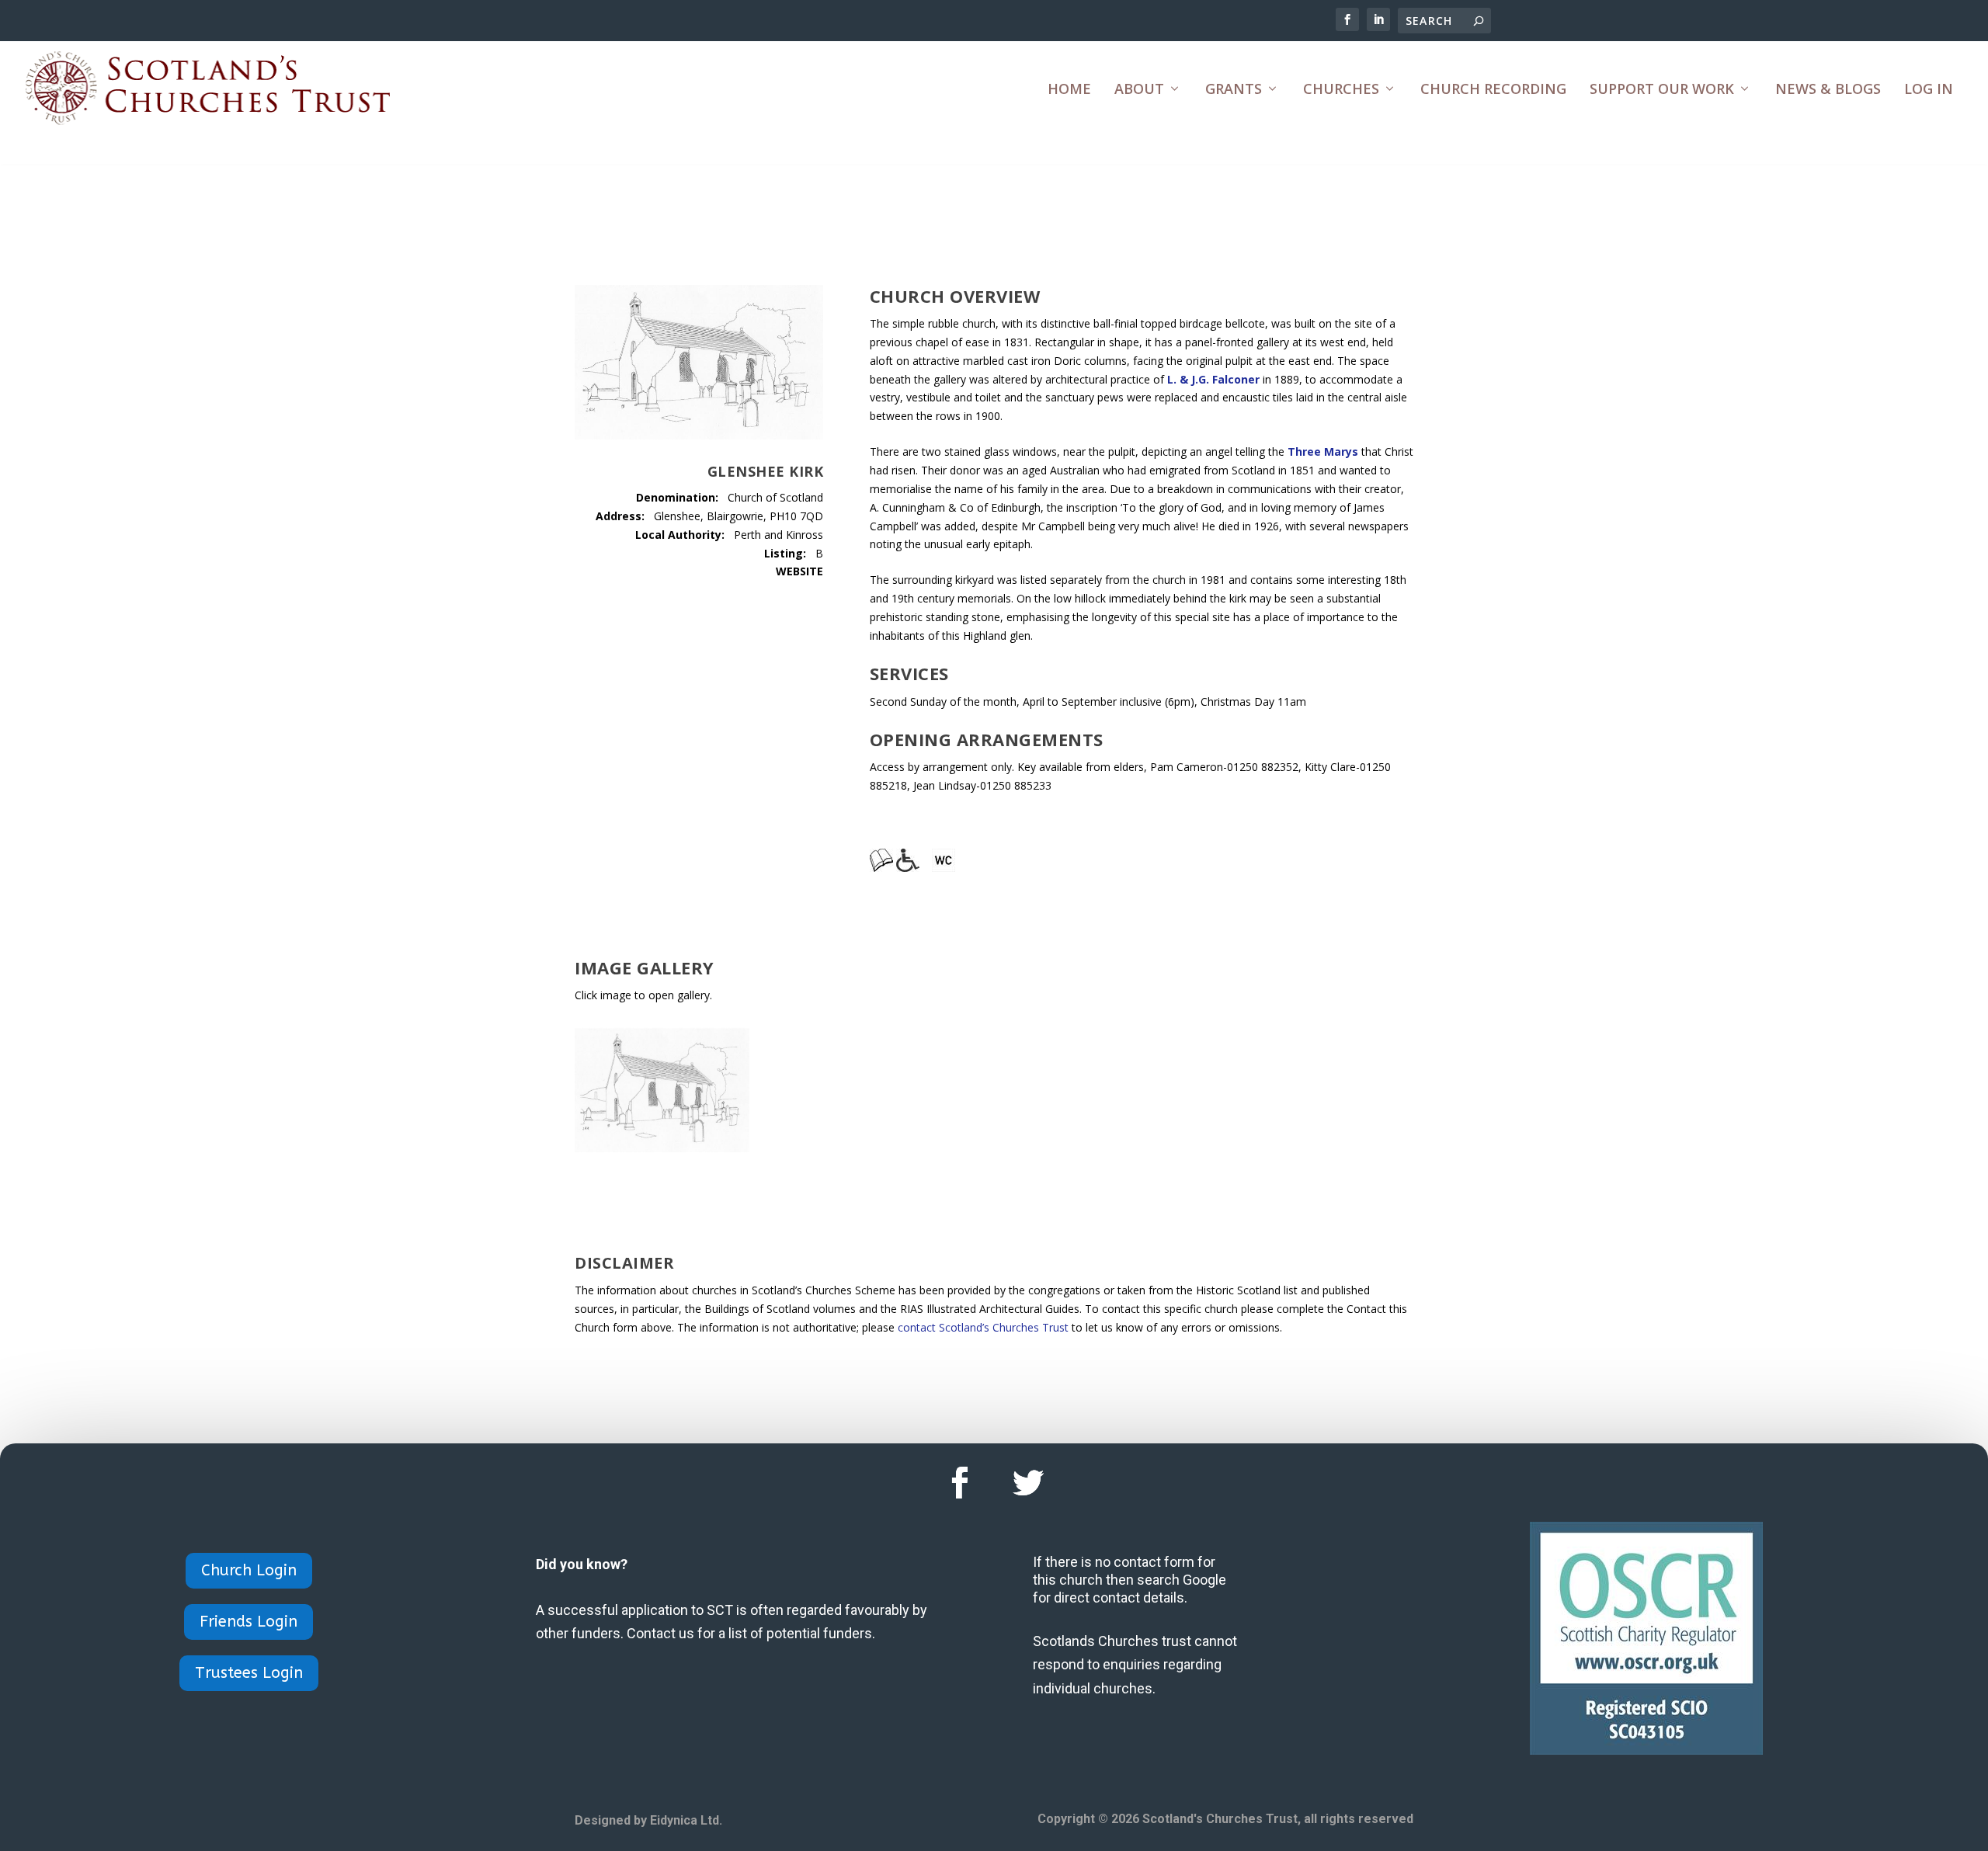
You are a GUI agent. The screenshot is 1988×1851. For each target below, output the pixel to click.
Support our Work (1662, 90)
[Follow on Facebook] (960, 1483)
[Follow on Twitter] (1028, 1483)
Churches (1341, 90)
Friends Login (248, 1622)
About (1139, 90)
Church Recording (1493, 90)
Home (1069, 90)
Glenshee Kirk (766, 471)
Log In (1929, 90)
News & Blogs (1828, 90)
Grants (1234, 90)
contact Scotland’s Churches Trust (983, 1327)
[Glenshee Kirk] (662, 1148)
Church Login (249, 1570)
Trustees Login (249, 1673)
